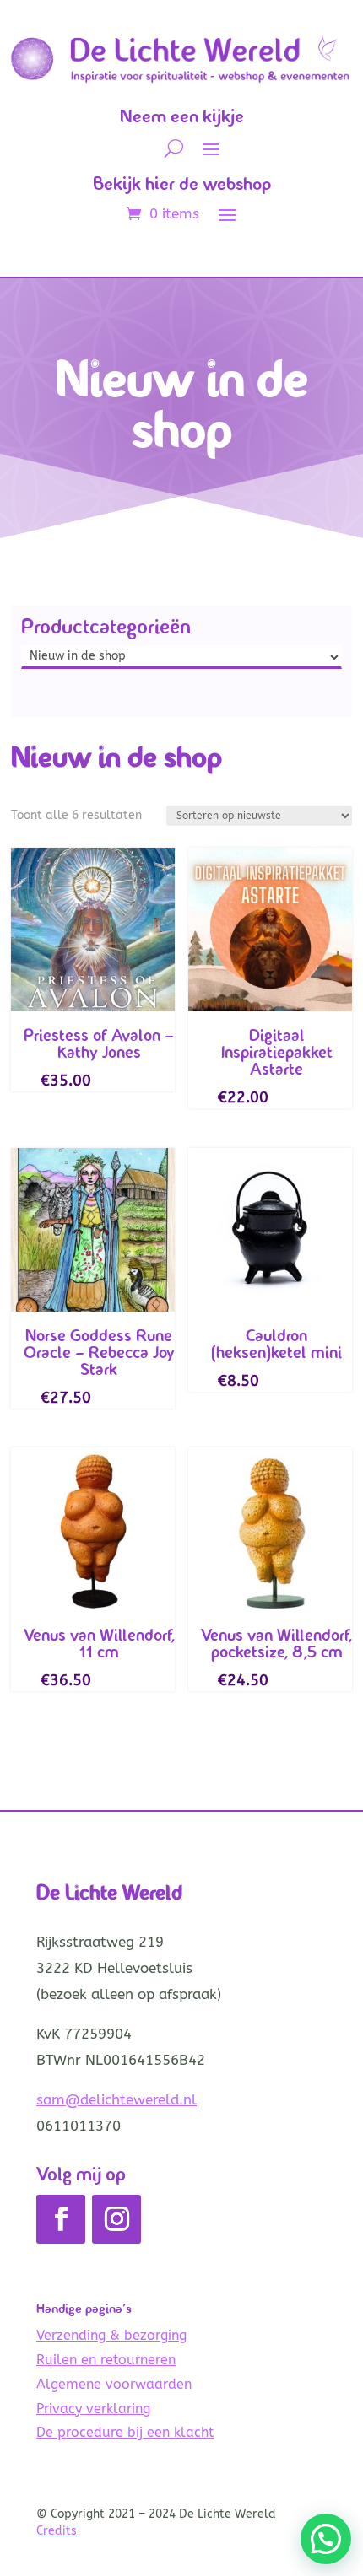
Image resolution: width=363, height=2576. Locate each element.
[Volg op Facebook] (61, 2219)
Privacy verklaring (93, 2409)
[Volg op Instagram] (116, 2219)
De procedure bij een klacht (125, 2432)
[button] (326, 2539)
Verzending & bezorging (111, 2335)
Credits (57, 2531)
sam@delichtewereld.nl (116, 2099)
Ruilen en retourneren (106, 2360)
